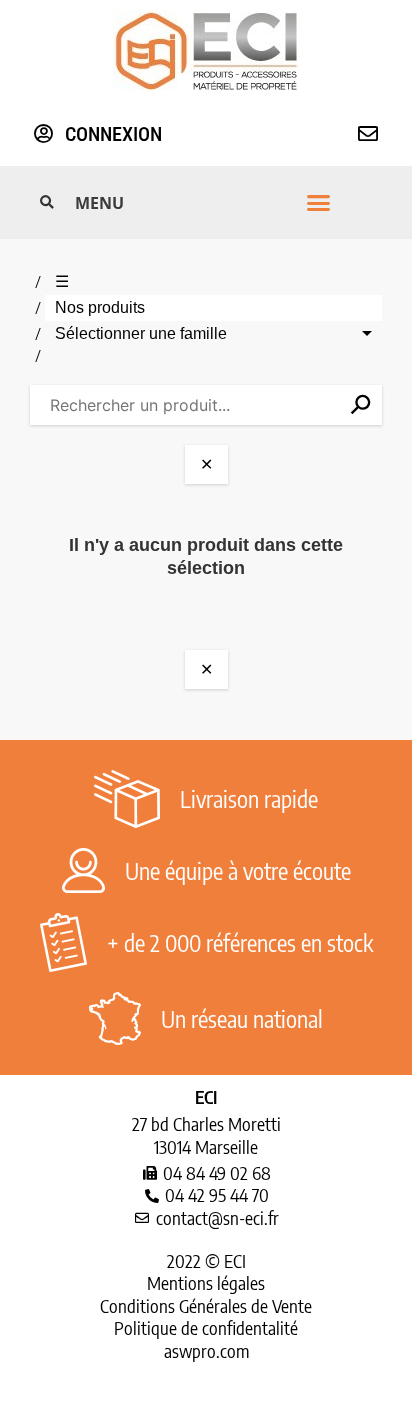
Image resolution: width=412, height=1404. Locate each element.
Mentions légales (206, 1282)
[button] (203, 203)
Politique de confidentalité (206, 1327)
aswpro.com (206, 1350)
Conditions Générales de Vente (206, 1305)
